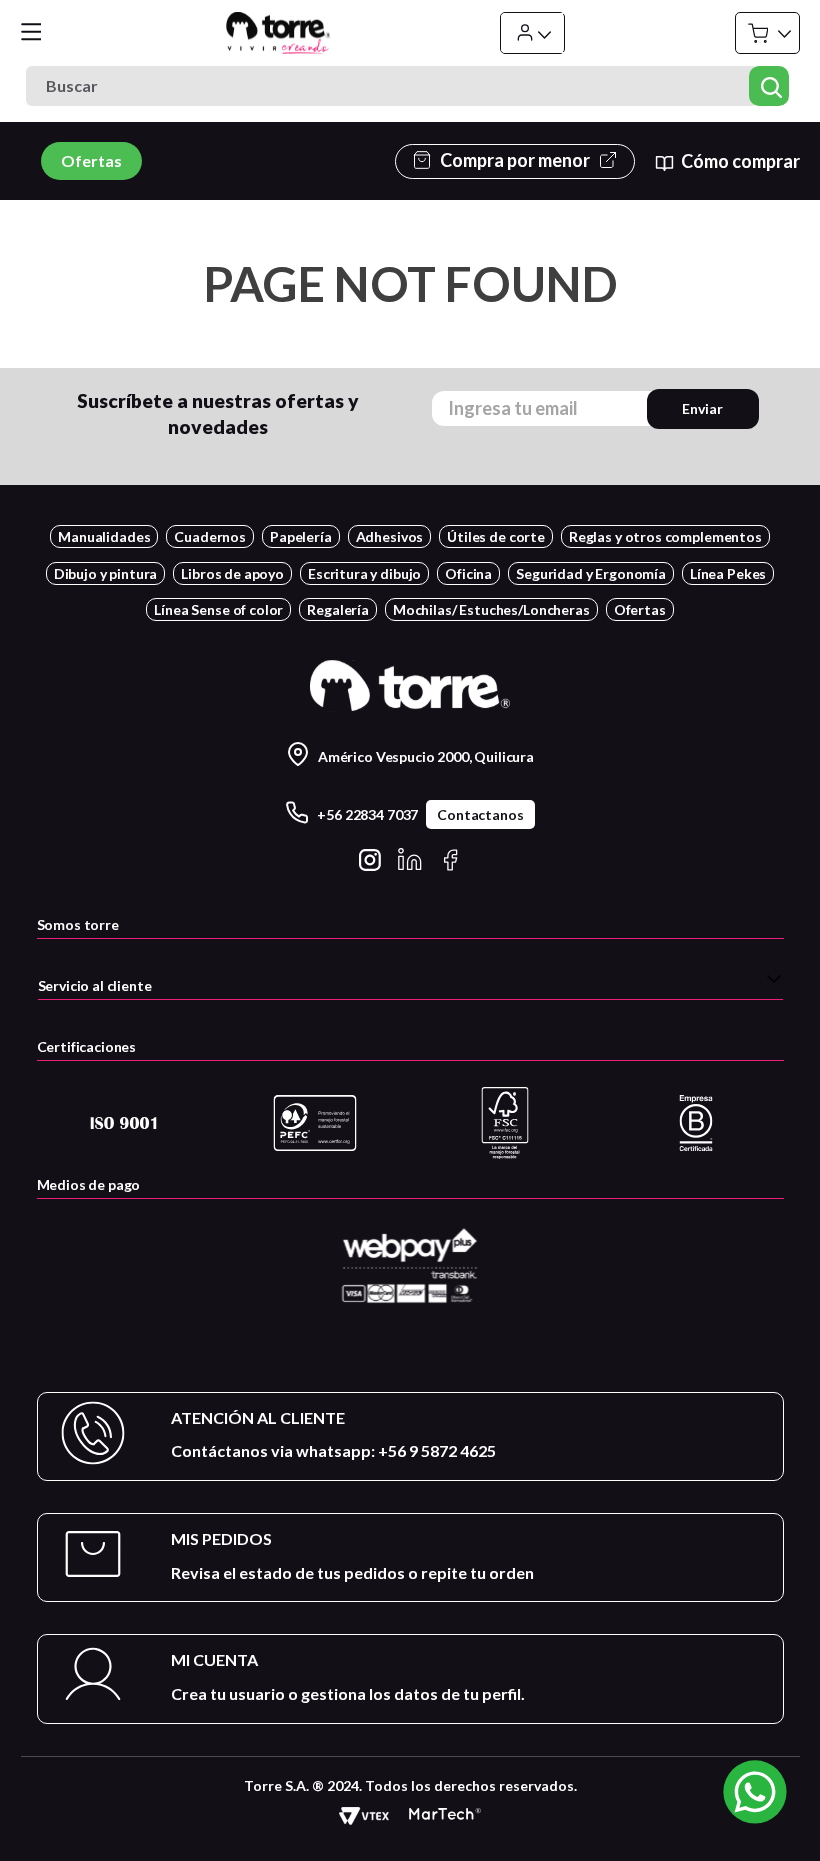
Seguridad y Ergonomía (591, 573)
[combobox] (410, 86)
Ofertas (91, 160)
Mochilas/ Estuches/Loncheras (491, 609)
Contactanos (480, 814)
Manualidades (104, 536)
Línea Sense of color (218, 609)
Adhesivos (390, 536)
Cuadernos (210, 536)
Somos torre (78, 924)
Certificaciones (87, 1046)
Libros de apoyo (232, 573)
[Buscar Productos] (770, 86)
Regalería (338, 609)
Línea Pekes (728, 573)
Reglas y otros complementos (665, 536)
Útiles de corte (496, 536)
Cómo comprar (740, 161)
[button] (410, 983)
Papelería (301, 536)
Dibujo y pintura (106, 573)
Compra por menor (515, 160)
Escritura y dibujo (364, 573)
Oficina (468, 573)
